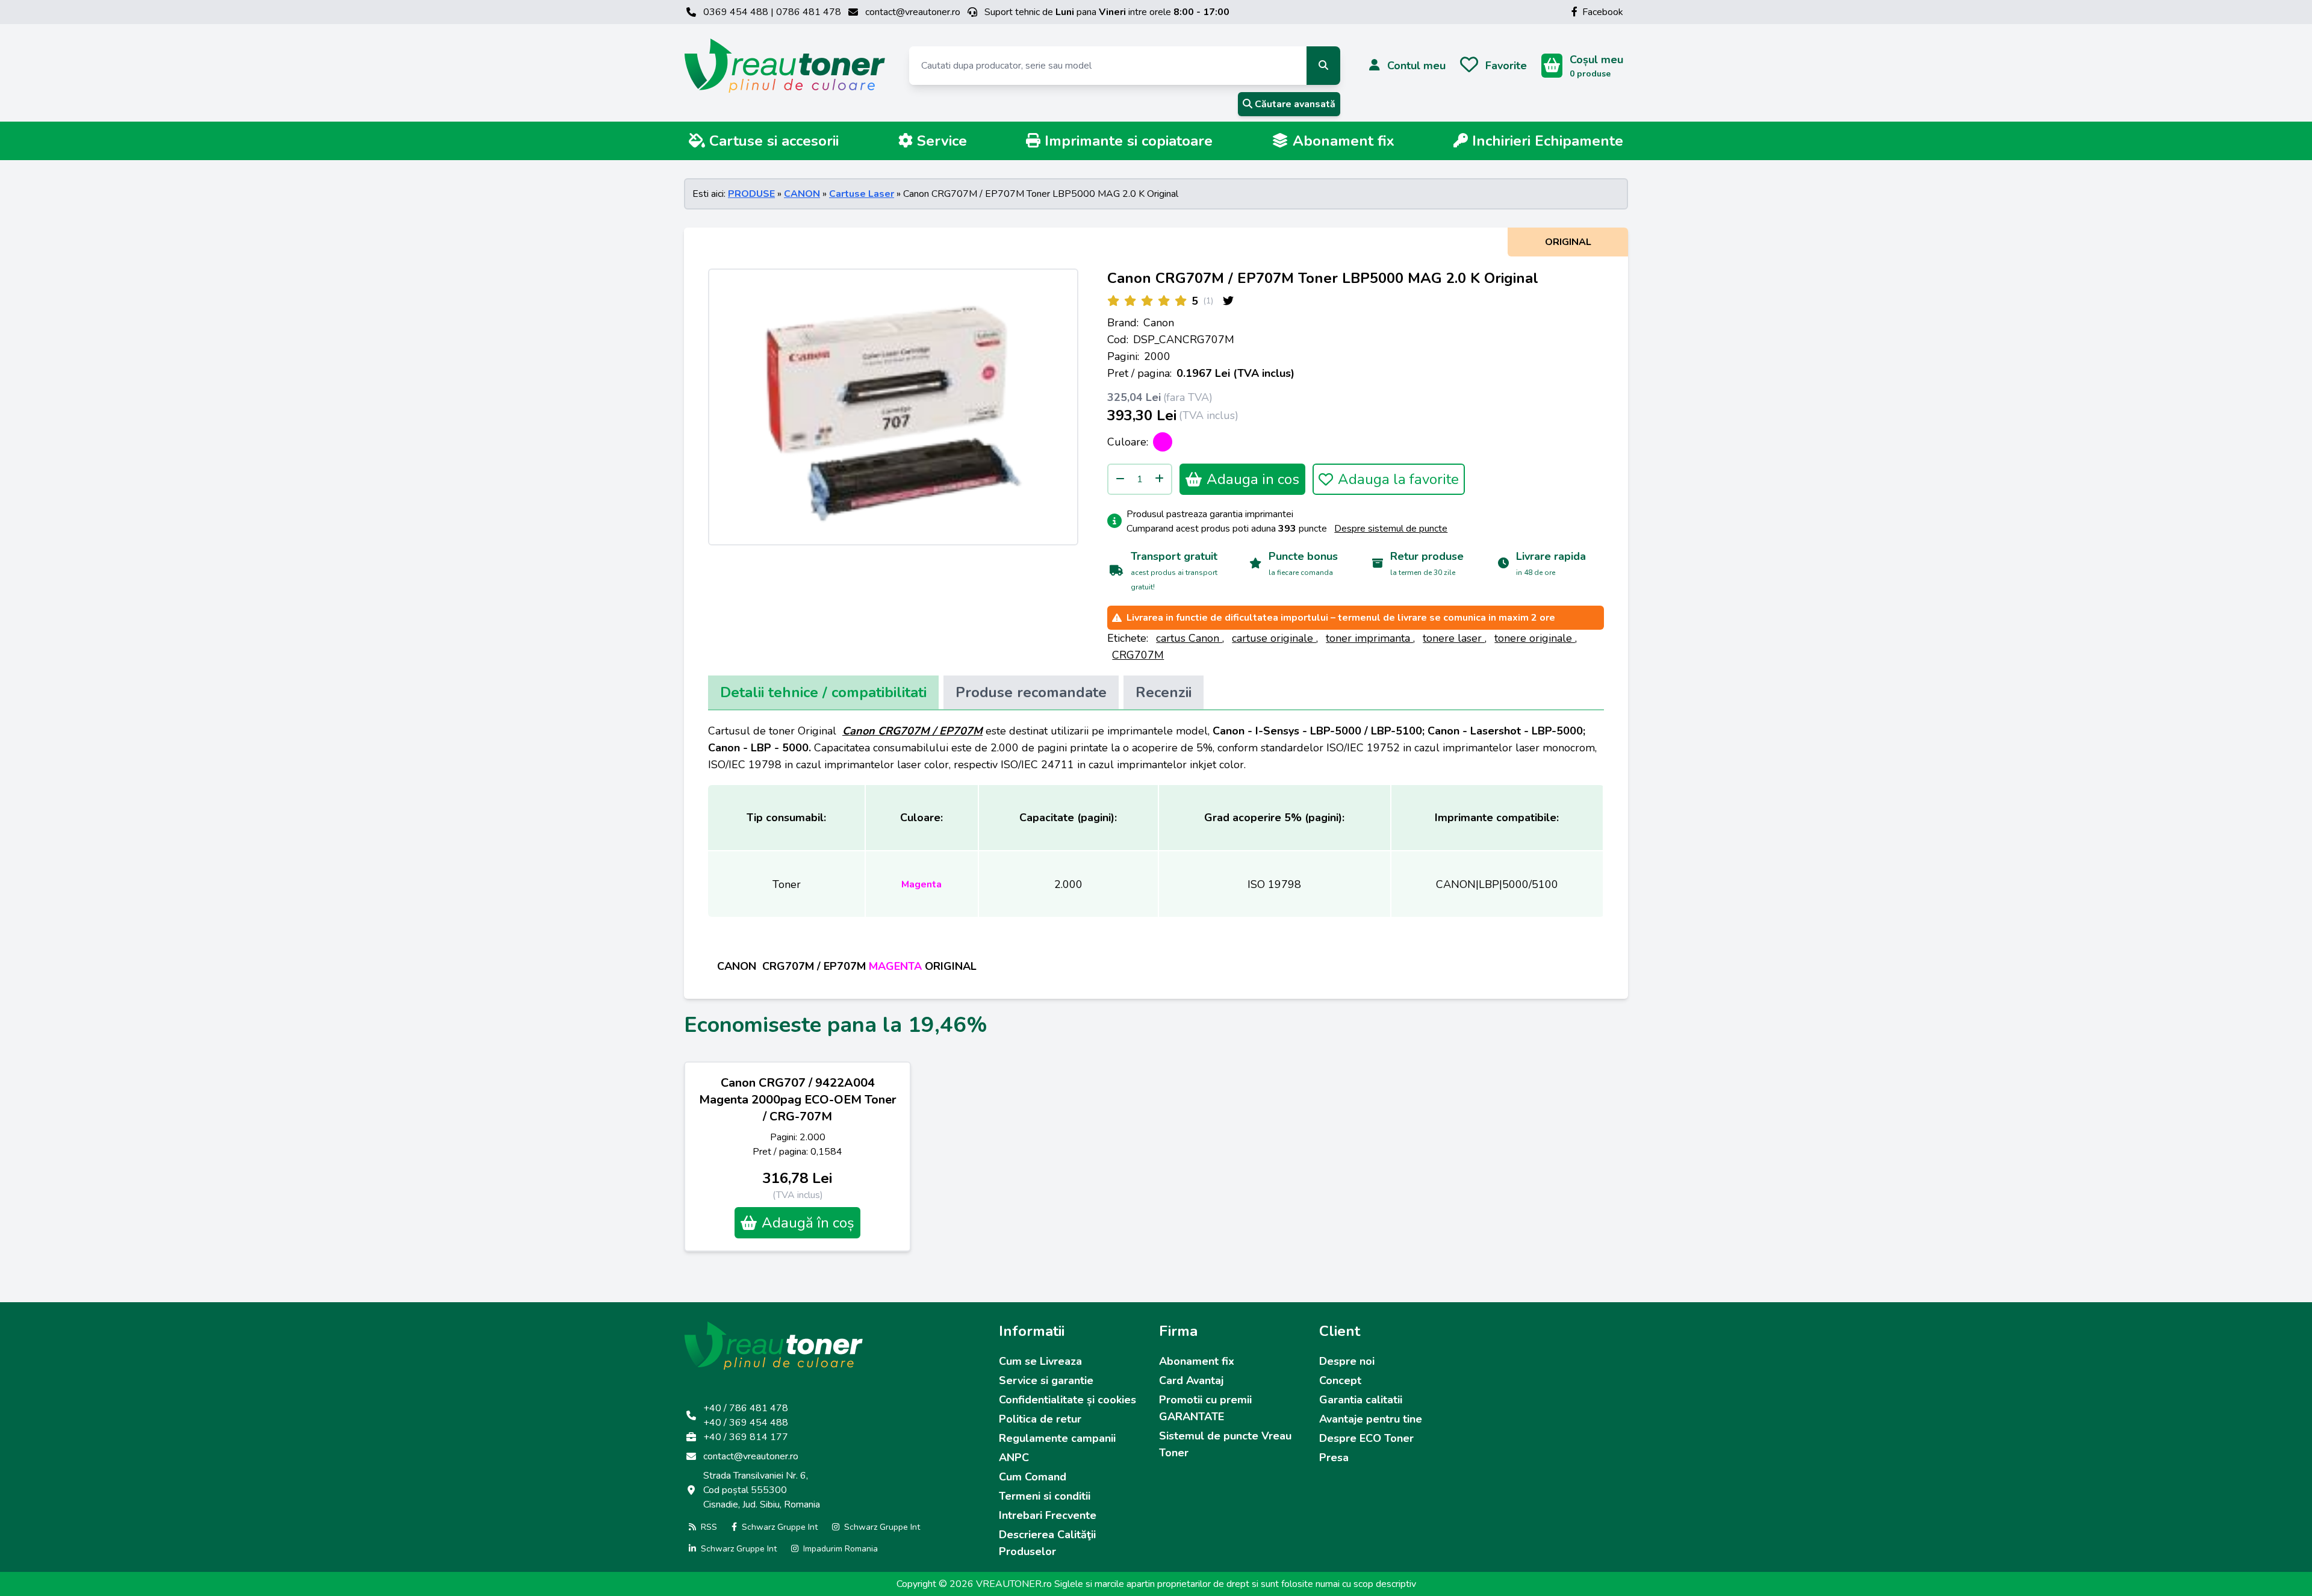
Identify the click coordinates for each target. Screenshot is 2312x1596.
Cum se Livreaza (1040, 1361)
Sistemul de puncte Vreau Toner (1225, 1444)
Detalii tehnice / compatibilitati (823, 692)
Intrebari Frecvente (1048, 1515)
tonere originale (1535, 638)
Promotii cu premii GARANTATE (1205, 1408)
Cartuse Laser (862, 194)
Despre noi (1347, 1361)
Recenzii (1164, 692)
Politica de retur (1040, 1419)
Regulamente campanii (1057, 1438)
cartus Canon (1189, 638)
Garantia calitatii (1361, 1400)
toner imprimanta (1369, 638)
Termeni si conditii (1045, 1496)
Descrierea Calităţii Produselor (1047, 1543)
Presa (1334, 1458)
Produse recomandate (1031, 692)
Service (940, 141)
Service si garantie (1046, 1380)
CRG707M (1138, 655)
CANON (802, 194)
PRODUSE (751, 194)
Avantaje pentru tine (1371, 1419)
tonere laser (1454, 638)
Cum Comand (1033, 1477)
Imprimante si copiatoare (1126, 141)
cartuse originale (1274, 638)
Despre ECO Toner (1366, 1438)
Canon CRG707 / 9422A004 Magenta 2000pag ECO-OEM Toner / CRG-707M (798, 1100)
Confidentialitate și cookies (1067, 1400)
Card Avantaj (1191, 1380)
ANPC (1014, 1458)
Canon (1159, 323)
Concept (1340, 1380)
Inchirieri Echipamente (1546, 141)
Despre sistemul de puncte (1391, 529)
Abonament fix (1341, 141)
